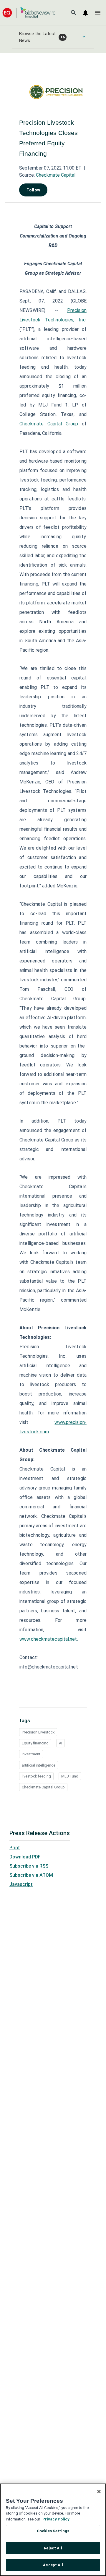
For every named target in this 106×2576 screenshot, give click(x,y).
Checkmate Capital (56, 175)
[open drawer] (98, 13)
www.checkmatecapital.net (48, 1639)
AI (61, 1743)
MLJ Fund (70, 1776)
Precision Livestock (38, 1732)
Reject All (53, 2548)
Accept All (53, 2565)
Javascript (21, 1884)
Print (15, 1848)
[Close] (99, 2492)
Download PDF (25, 1857)
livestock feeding (36, 1776)
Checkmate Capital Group (49, 424)
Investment (31, 1754)
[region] (53, 2530)
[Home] (29, 13)
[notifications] (85, 13)
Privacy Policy (56, 2519)
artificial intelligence (39, 1765)
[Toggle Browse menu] (84, 37)
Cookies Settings (53, 2531)
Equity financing (35, 1743)
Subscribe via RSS (29, 1866)
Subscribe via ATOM (31, 1875)
